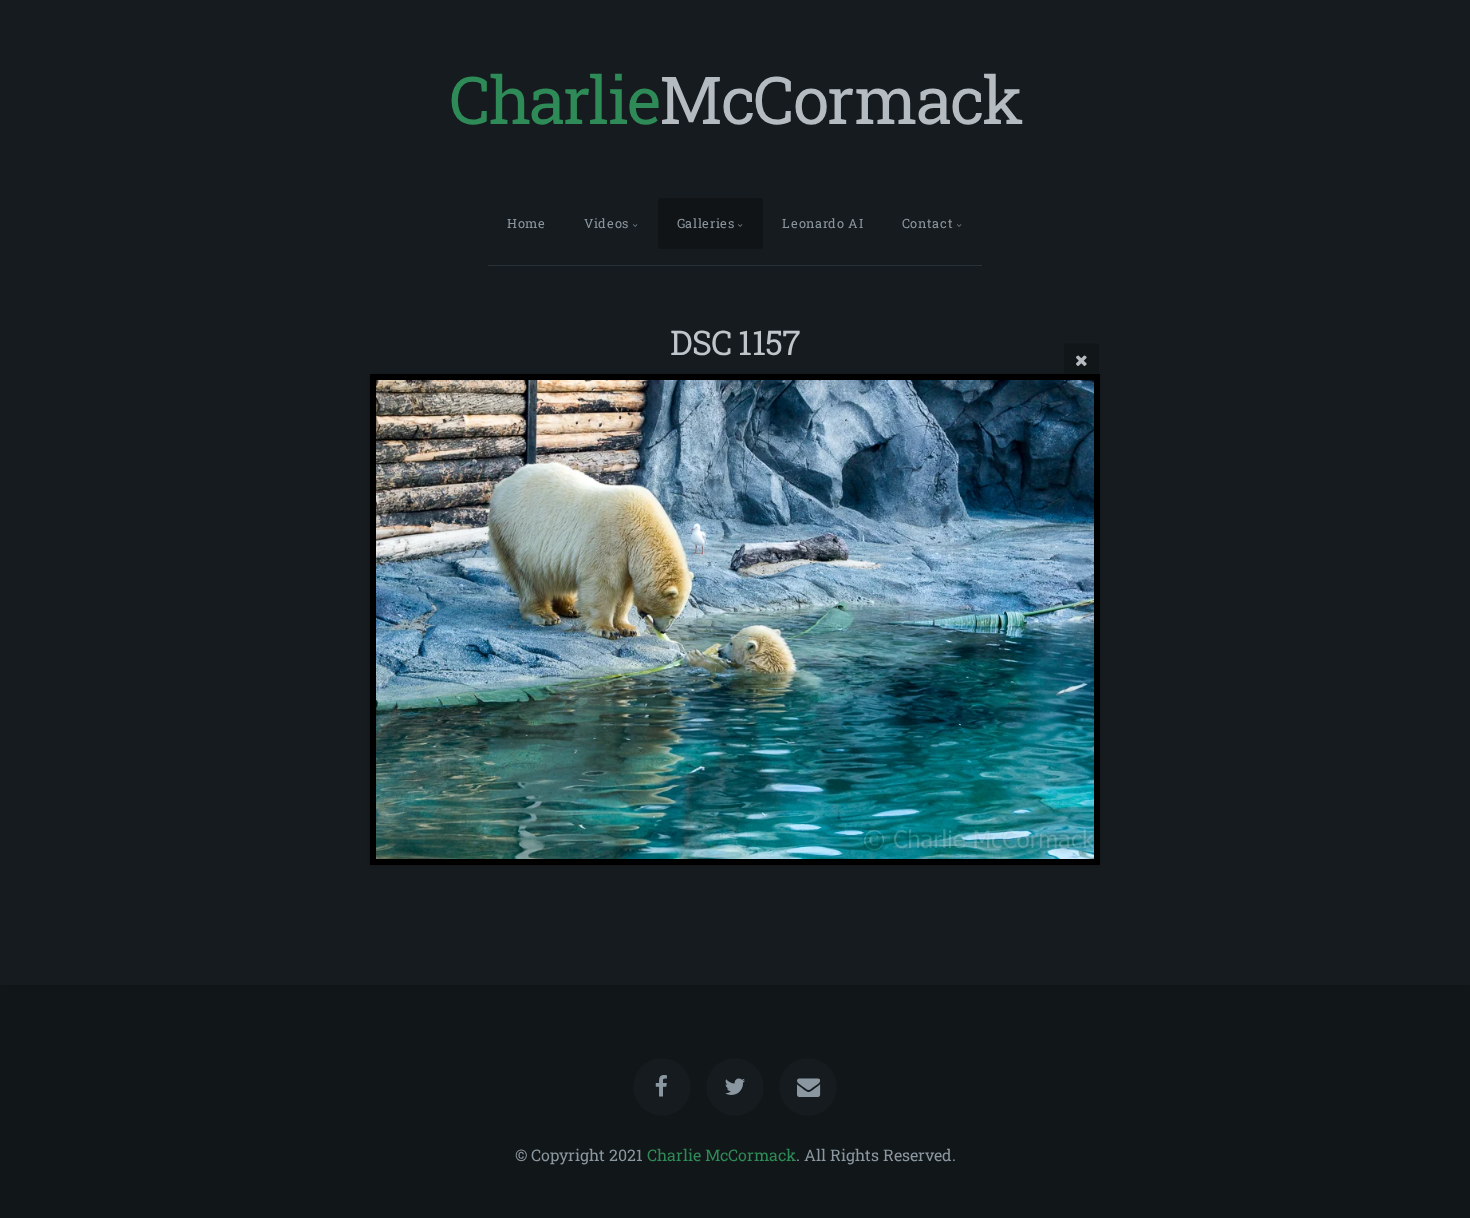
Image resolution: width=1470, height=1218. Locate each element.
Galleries (706, 223)
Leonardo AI (822, 223)
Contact (927, 223)
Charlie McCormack (721, 1154)
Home (526, 223)
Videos (606, 223)
